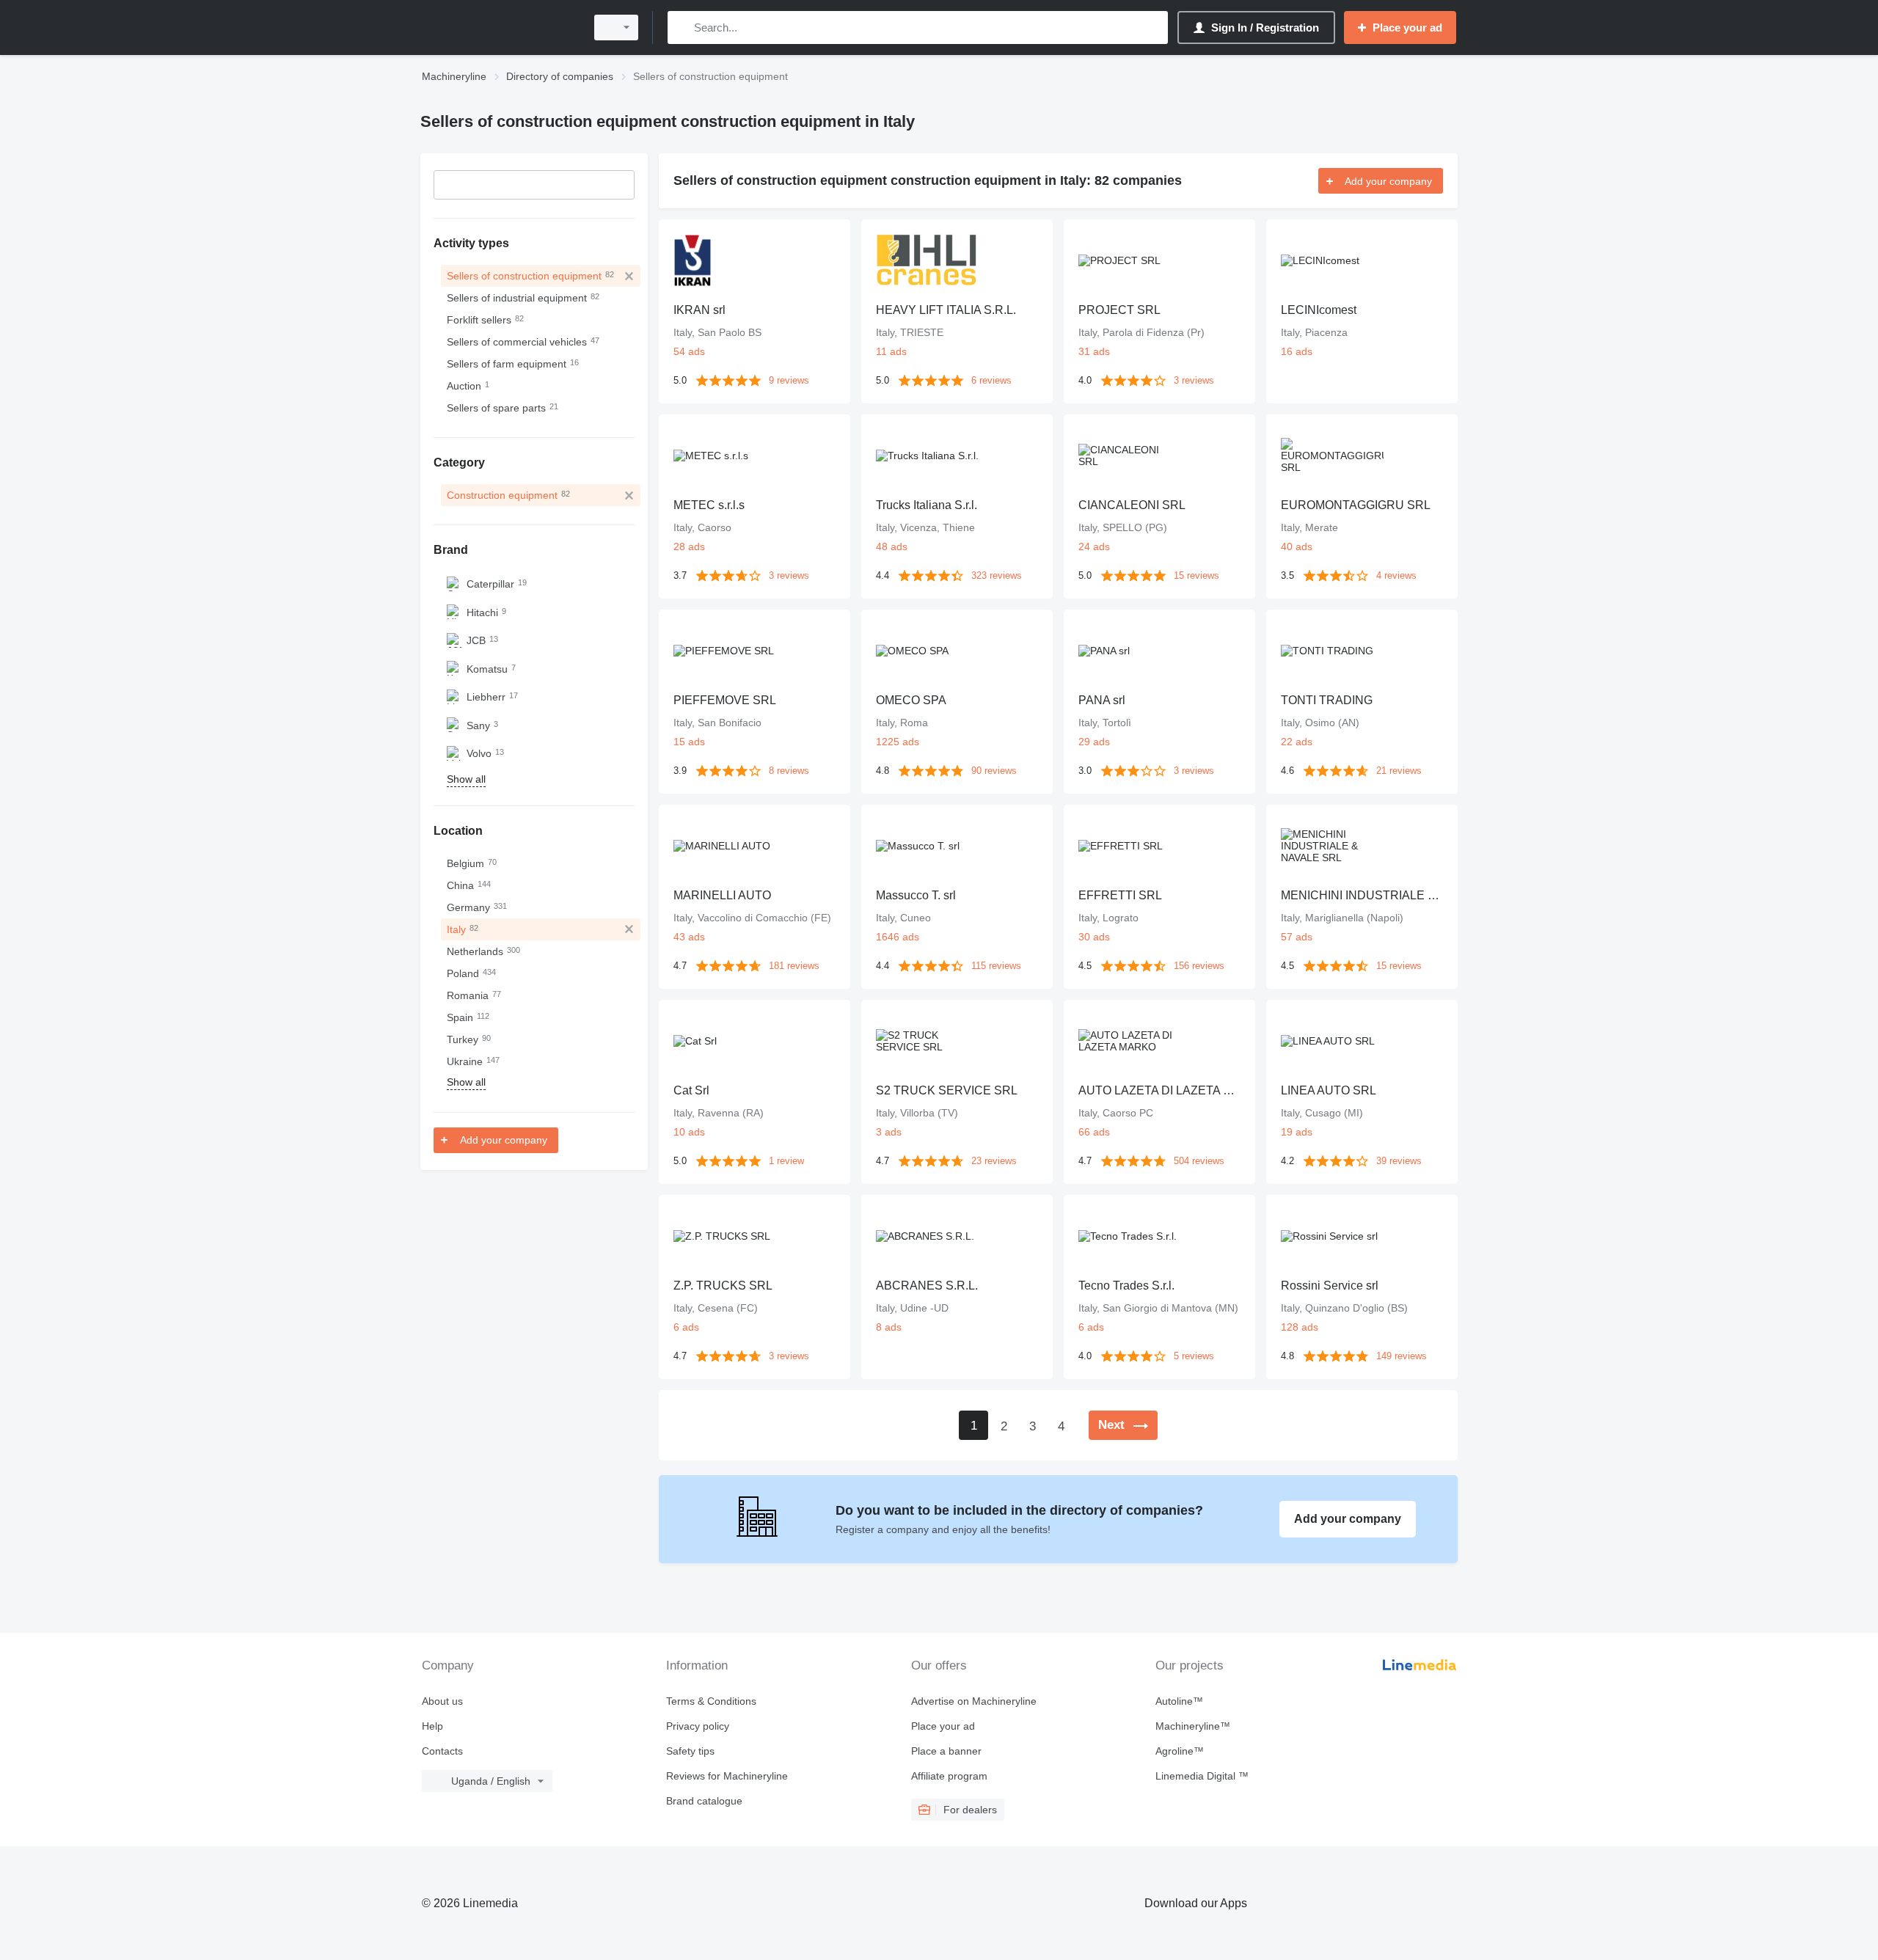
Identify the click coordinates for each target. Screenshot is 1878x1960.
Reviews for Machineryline (727, 1776)
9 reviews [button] (789, 380)
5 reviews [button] (1194, 1356)
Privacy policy (698, 1726)
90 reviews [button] (994, 771)
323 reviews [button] (997, 575)
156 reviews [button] (1199, 966)
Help (432, 1726)
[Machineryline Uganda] (499, 28)
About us (442, 1701)
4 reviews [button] (1396, 575)
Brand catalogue (704, 1801)
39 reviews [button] (1399, 1161)
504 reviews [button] (1199, 1161)
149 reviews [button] (1402, 1356)
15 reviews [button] (1196, 575)
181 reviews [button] (794, 966)
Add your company (504, 1140)
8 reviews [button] (789, 771)
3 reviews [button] (1194, 380)
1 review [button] (786, 1161)
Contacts (442, 1751)
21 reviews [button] (1399, 771)
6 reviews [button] (991, 380)
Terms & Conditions (711, 1701)
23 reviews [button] (994, 1161)
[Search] (682, 28)
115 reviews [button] (996, 966)
